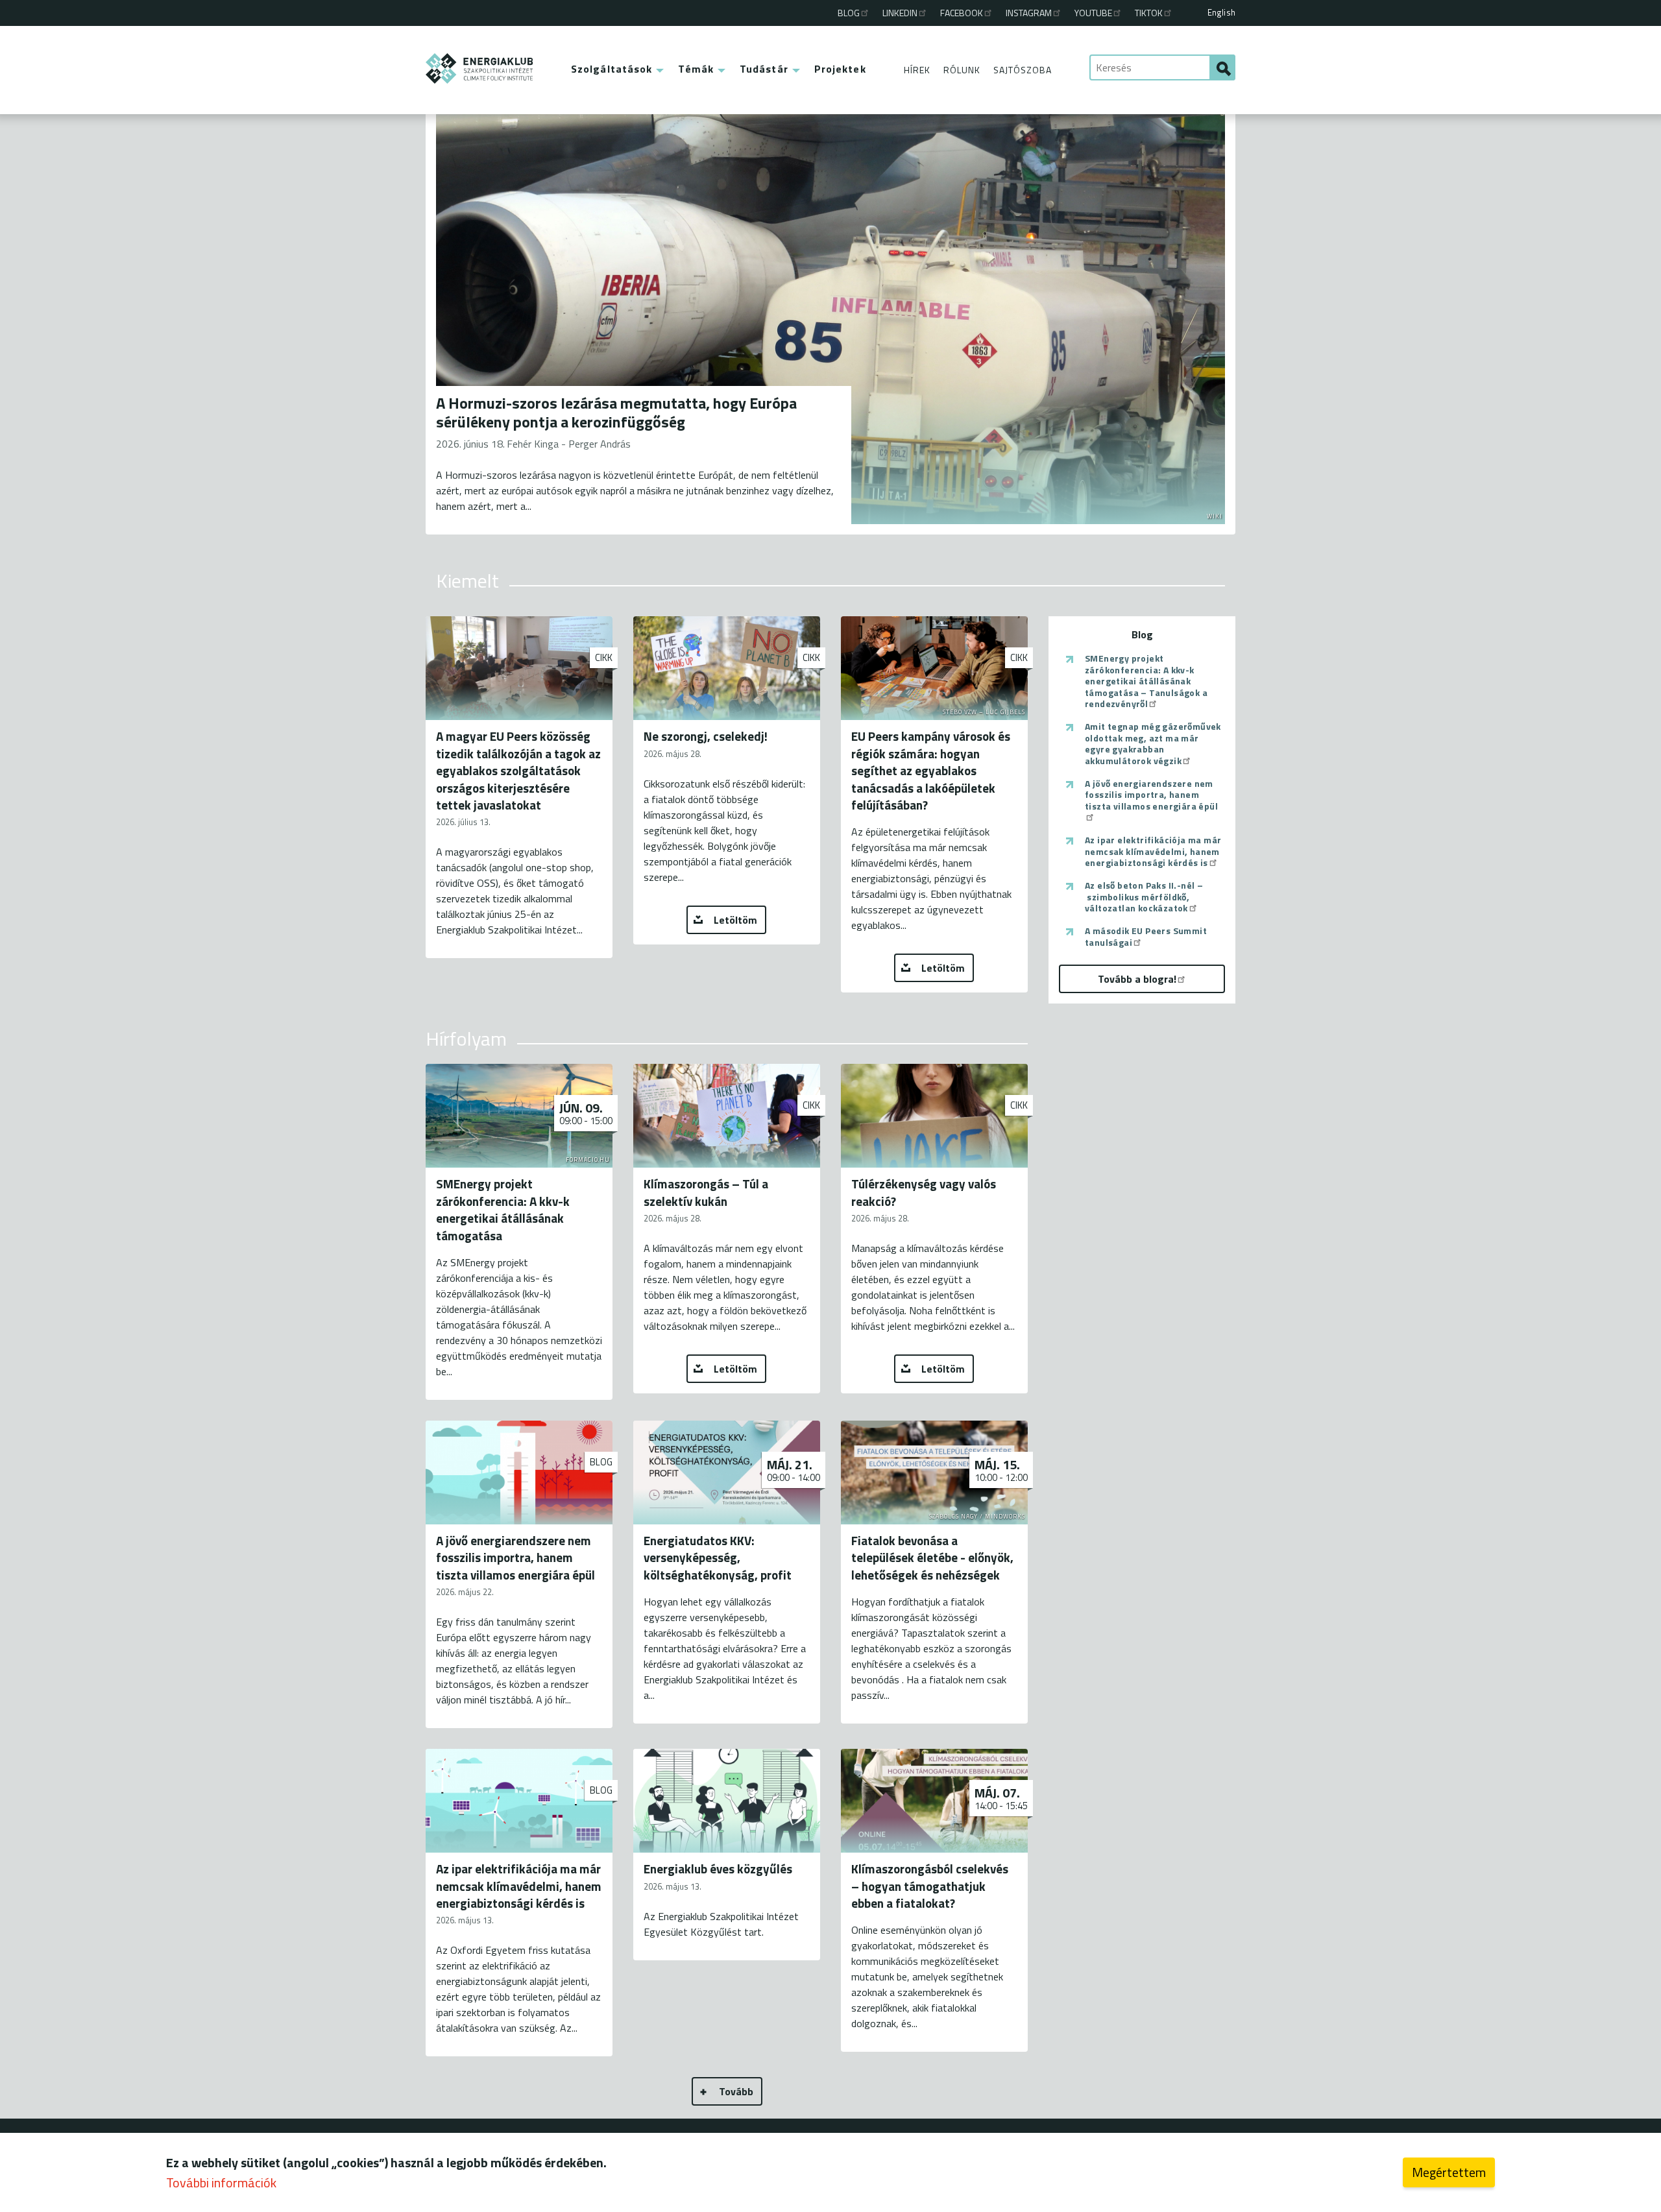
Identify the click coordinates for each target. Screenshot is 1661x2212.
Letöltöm (735, 920)
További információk (221, 2182)
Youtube (1093, 13)
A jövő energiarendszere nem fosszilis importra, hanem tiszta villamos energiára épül (1151, 795)
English (1221, 12)
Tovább (736, 2091)
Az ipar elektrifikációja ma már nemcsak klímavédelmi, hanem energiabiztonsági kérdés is (1153, 851)
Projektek (840, 69)
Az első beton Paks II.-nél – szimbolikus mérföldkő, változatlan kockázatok (1144, 897)
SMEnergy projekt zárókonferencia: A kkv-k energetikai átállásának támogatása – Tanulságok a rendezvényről (1146, 681)
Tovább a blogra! (1137, 979)
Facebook (962, 13)
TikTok (1149, 13)
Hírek (917, 70)
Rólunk (962, 70)
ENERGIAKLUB (480, 68)
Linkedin (900, 13)
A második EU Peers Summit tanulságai (1146, 936)
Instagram (1029, 13)
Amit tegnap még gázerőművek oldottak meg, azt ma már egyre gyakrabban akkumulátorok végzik (1153, 743)
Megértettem (1449, 2172)
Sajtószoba (1023, 70)
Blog (849, 13)
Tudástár (764, 69)
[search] (1222, 67)
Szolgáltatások (612, 69)
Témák (696, 69)
